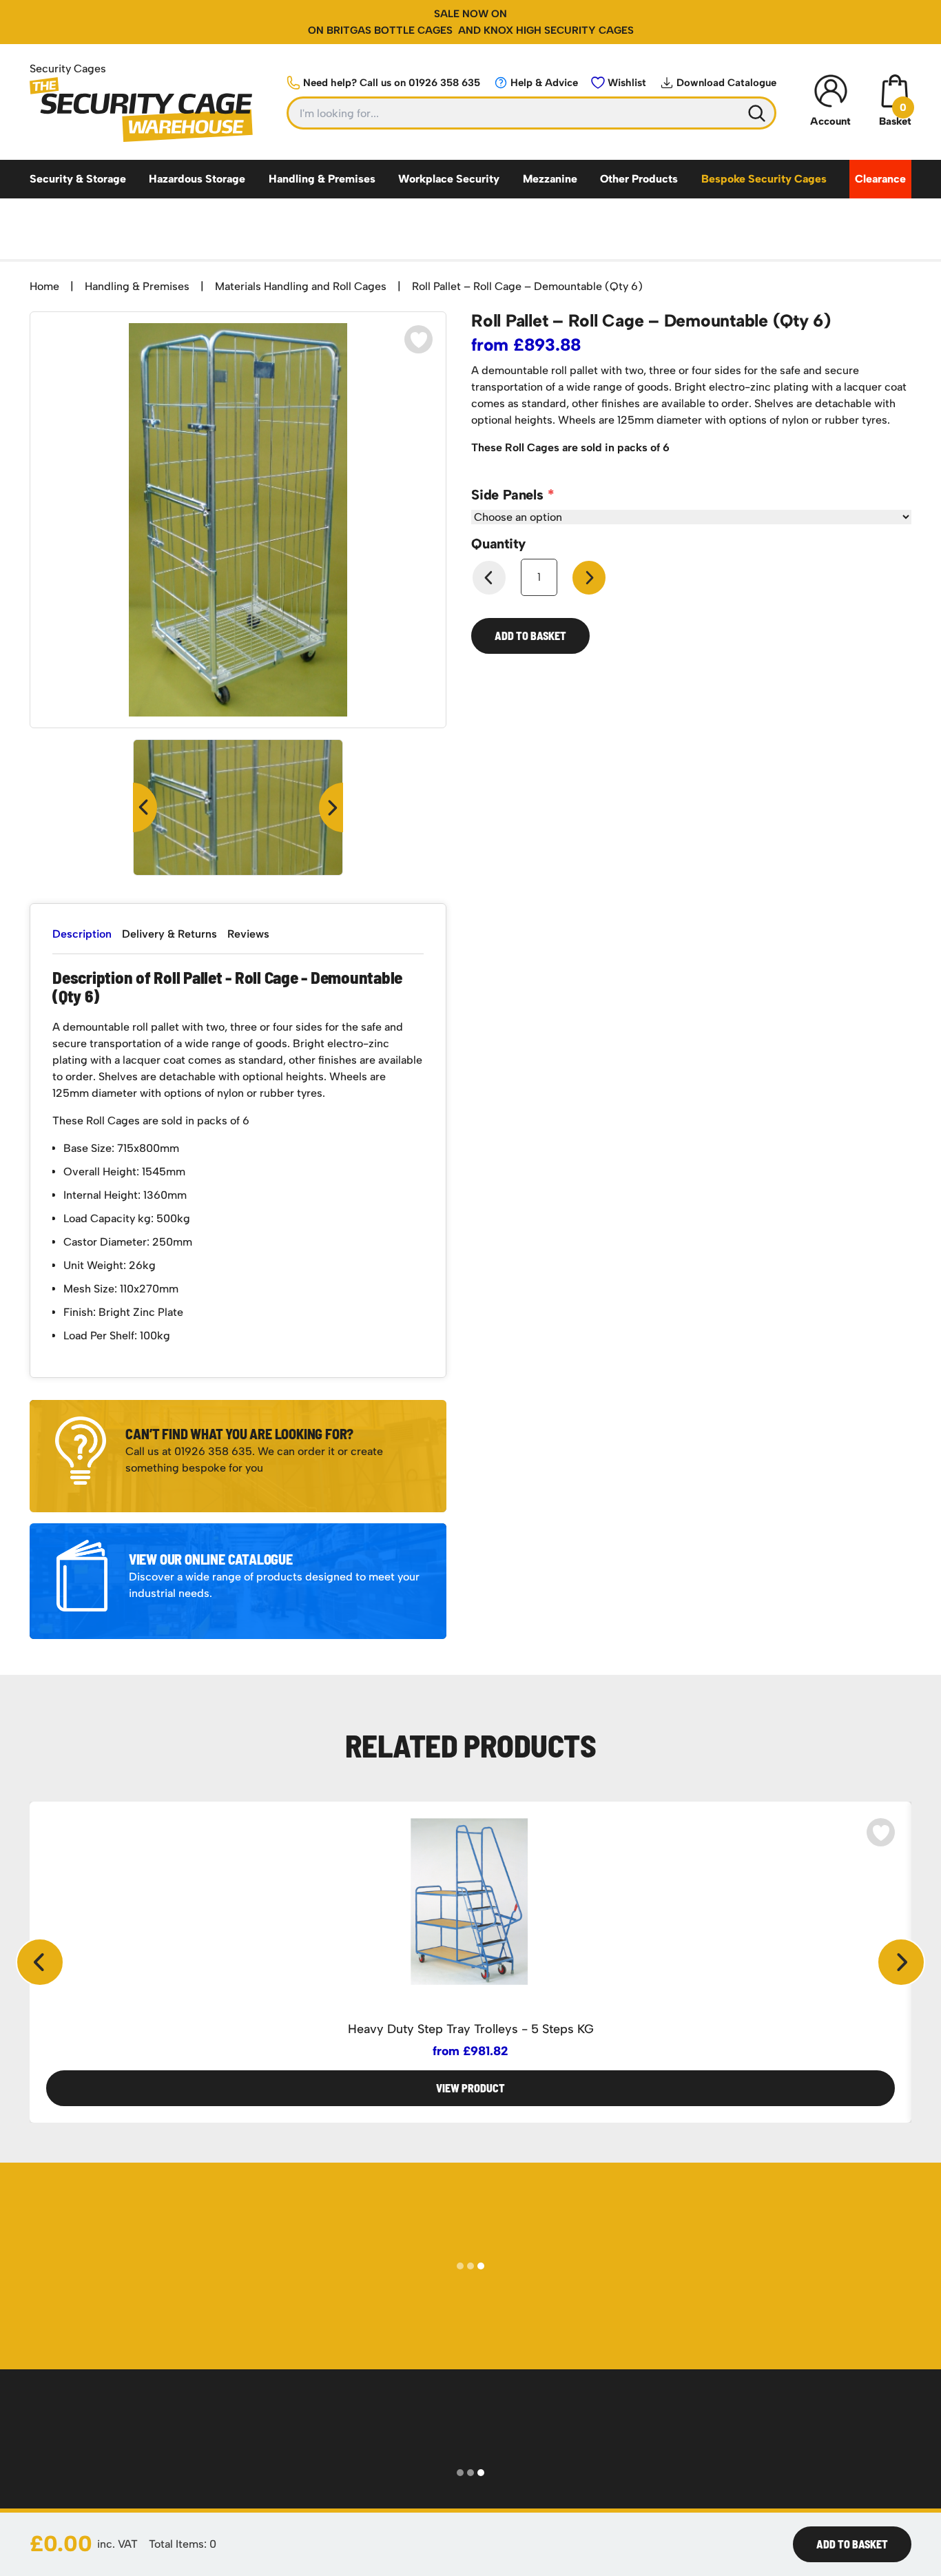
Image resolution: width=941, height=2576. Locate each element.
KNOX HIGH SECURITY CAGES (559, 30)
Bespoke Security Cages (764, 179)
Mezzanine (550, 179)
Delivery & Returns (169, 934)
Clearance (880, 179)
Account (830, 121)
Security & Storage (78, 179)
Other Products (639, 179)
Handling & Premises (322, 179)
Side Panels (509, 495)
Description (82, 934)
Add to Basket (530, 636)
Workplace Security (449, 179)
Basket (895, 114)
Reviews (248, 934)
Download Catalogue (726, 83)
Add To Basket (852, 2544)
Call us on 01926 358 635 (392, 83)
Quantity (498, 544)
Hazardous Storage (197, 179)
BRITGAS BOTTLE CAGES (391, 30)
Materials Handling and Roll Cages (301, 286)
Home (44, 286)
